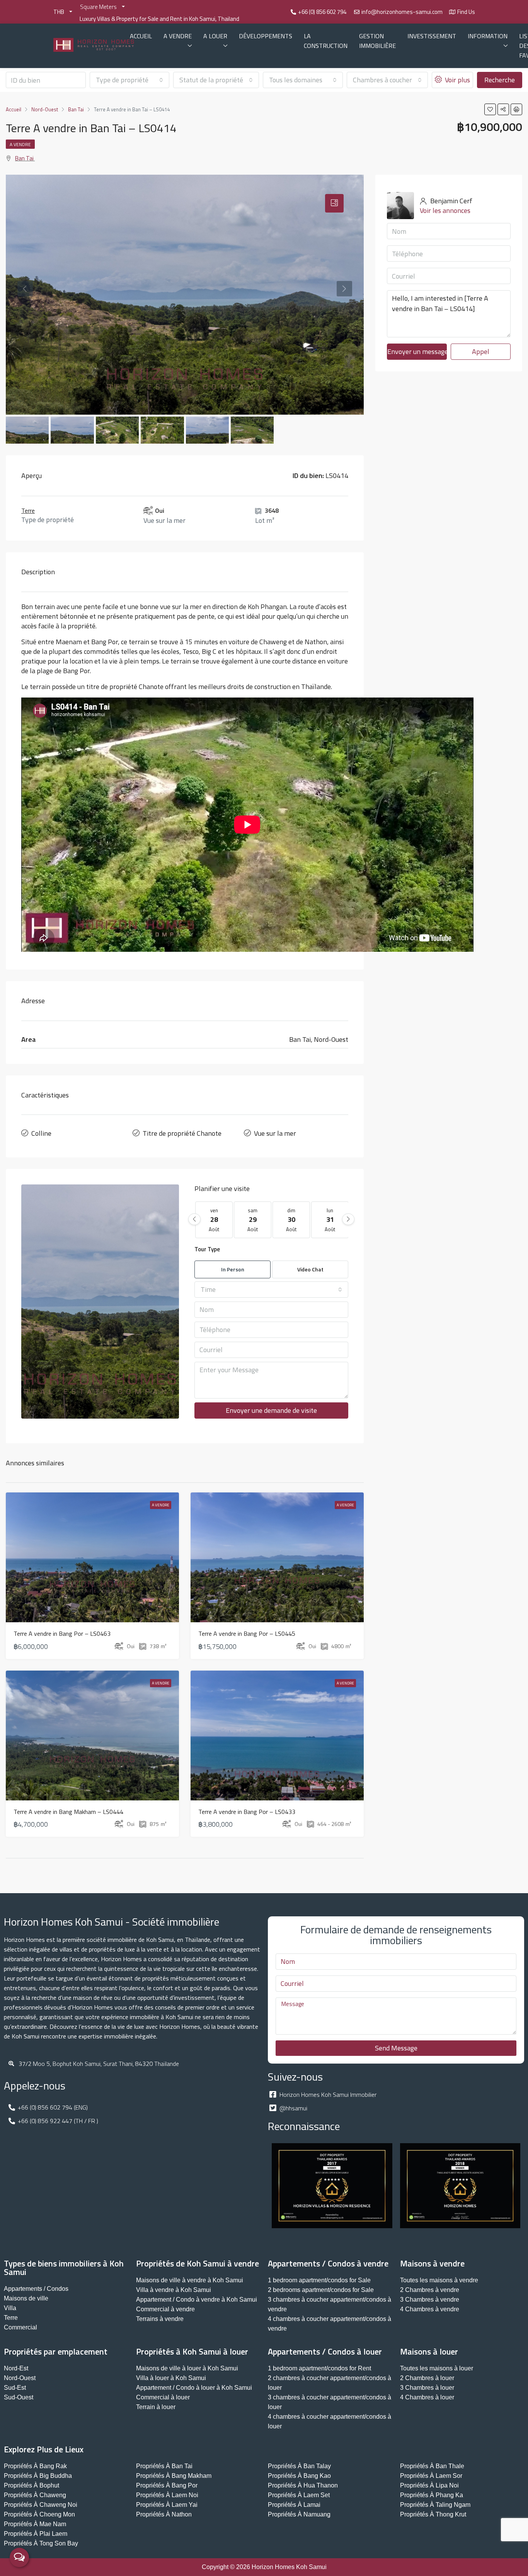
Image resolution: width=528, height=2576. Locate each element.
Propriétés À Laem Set (299, 2495)
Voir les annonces (445, 210)
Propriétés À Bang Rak (35, 2466)
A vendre (178, 36)
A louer (215, 36)
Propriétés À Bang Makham (174, 2476)
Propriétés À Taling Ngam (435, 2505)
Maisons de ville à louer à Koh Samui (187, 2368)
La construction (326, 41)
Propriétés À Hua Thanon (303, 2485)
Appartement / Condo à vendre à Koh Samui (197, 2300)
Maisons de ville (26, 2298)
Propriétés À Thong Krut (433, 2514)
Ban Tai (24, 158)
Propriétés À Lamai (294, 2505)
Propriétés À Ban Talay (299, 2466)
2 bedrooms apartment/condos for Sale (321, 2290)
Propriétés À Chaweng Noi (41, 2505)
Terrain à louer (156, 2407)
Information (488, 36)
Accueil (141, 36)
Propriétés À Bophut (32, 2485)
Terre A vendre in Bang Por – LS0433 (247, 1812)
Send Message (396, 2048)
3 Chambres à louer (427, 2388)
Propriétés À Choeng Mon (39, 2514)
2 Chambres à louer (427, 2378)
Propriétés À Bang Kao (299, 2476)
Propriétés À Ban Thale (432, 2466)
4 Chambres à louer (427, 2397)
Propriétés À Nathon (164, 2514)
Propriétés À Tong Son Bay (41, 2543)
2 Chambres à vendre (430, 2290)
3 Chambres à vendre (430, 2300)
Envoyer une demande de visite (271, 1410)
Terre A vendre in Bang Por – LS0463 (62, 1633)
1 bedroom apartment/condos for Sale (319, 2280)
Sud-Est (15, 2388)
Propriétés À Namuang (299, 2514)
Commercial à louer (163, 2397)
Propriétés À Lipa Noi (429, 2485)
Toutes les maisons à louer (437, 2368)
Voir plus (457, 80)
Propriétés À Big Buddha (38, 2476)
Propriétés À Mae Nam (35, 2524)
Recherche (500, 80)
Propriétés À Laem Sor (431, 2476)
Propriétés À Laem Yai (167, 2505)
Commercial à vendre (165, 2309)
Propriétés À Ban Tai (164, 2466)
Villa (10, 2308)
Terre (28, 510)
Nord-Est (16, 2368)
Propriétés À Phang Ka (432, 2495)
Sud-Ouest (19, 2397)
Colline (41, 1133)
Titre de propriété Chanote (182, 1133)
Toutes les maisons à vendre (439, 2280)
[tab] (334, 203)
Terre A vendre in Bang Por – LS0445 (247, 1633)
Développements (266, 36)
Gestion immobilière (377, 41)
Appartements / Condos (36, 2289)
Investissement (432, 36)
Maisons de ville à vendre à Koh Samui (190, 2280)
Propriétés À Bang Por (167, 2485)
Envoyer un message (417, 351)
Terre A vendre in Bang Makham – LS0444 (68, 1812)
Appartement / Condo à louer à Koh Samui (194, 2388)
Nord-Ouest (20, 2378)
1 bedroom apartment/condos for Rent (319, 2368)
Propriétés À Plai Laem (36, 2534)
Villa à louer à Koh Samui (171, 2378)
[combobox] (130, 80)
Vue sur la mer (275, 1133)
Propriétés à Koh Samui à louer (192, 2351)
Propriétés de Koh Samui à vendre (198, 2263)
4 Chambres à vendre (430, 2309)
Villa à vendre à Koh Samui (174, 2290)
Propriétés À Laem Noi (167, 2495)
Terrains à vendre (160, 2319)
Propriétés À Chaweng (35, 2495)
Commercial (20, 2327)
